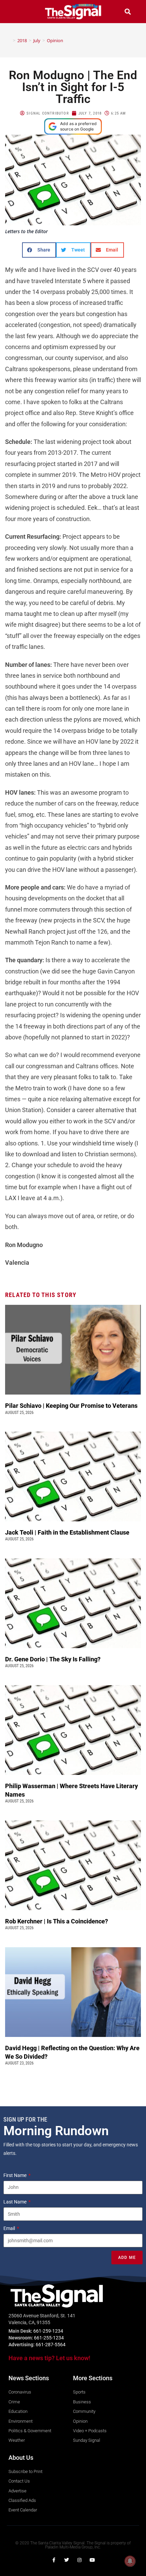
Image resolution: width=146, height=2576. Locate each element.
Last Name (15, 2202)
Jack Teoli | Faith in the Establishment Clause (68, 1532)
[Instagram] (79, 2560)
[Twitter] (67, 2560)
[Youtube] (92, 2560)
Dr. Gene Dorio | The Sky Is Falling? (53, 1659)
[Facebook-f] (54, 2560)
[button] (18, 11)
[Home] (9, 40)
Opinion (55, 40)
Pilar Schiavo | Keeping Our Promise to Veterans (71, 1406)
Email (10, 2228)
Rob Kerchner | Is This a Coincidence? (57, 1921)
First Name (15, 2175)
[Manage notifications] (130, 2561)
